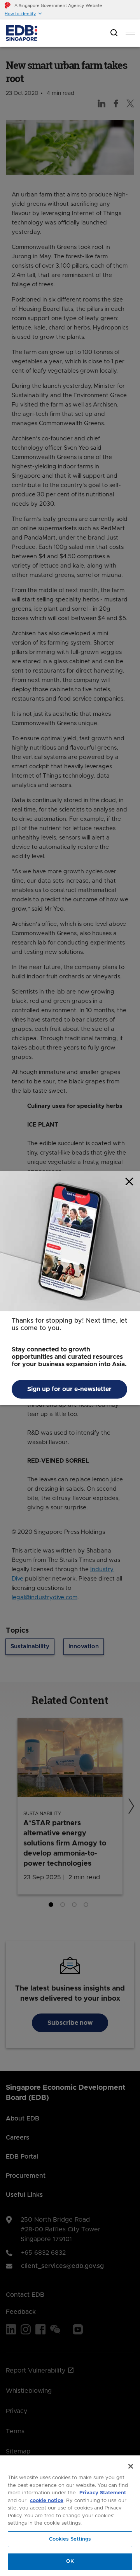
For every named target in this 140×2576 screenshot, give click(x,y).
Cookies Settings (70, 2539)
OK (70, 2561)
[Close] (131, 2466)
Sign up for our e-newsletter (69, 1390)
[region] (70, 2516)
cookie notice (47, 2501)
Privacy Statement (103, 2493)
